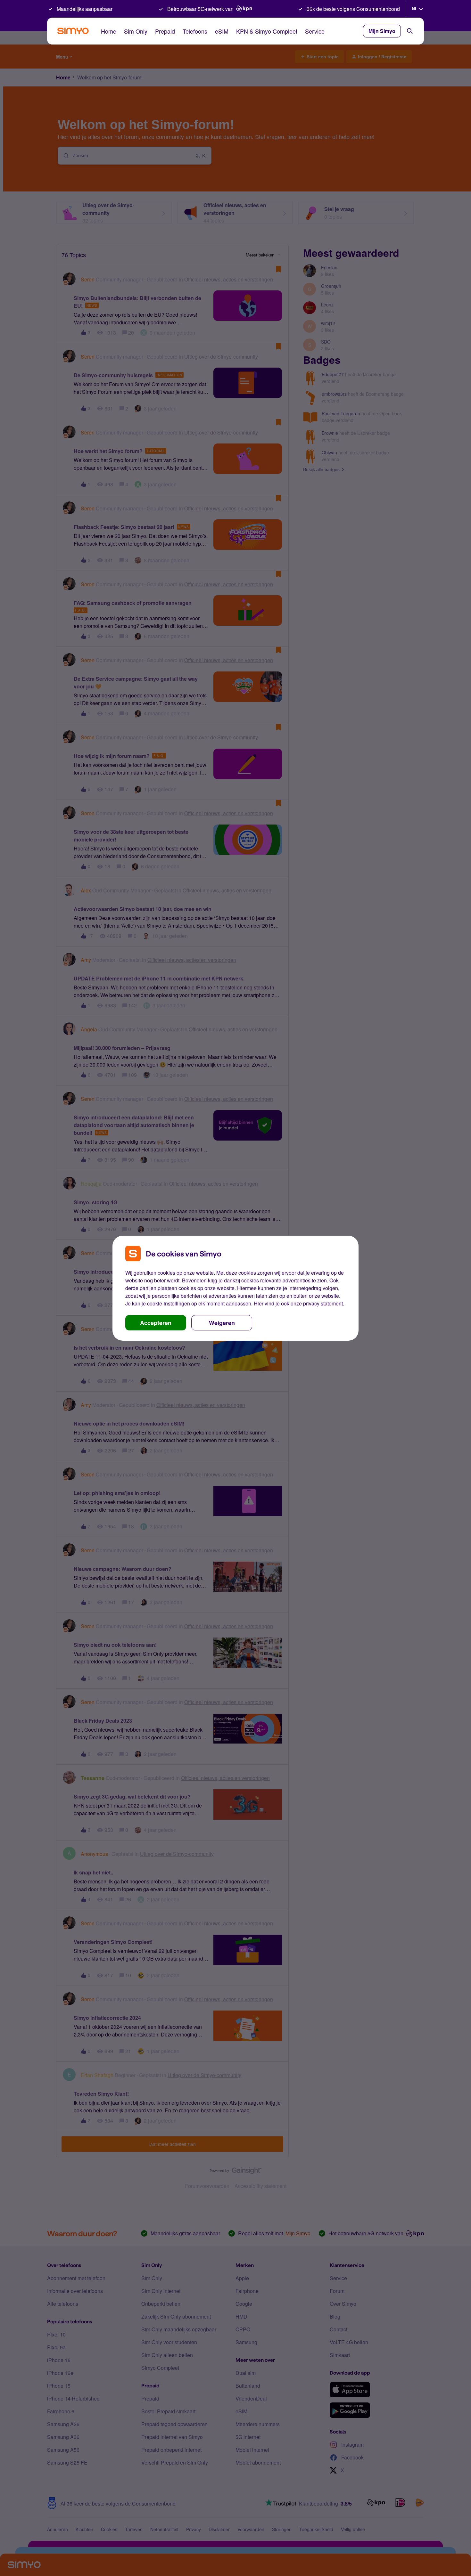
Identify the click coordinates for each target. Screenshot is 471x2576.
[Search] (410, 31)
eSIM (222, 31)
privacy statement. (324, 1303)
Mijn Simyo (382, 31)
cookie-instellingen (169, 1303)
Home (109, 31)
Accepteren (156, 1323)
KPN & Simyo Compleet (267, 31)
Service (315, 31)
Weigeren (222, 1323)
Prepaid (165, 31)
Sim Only (136, 31)
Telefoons (195, 31)
